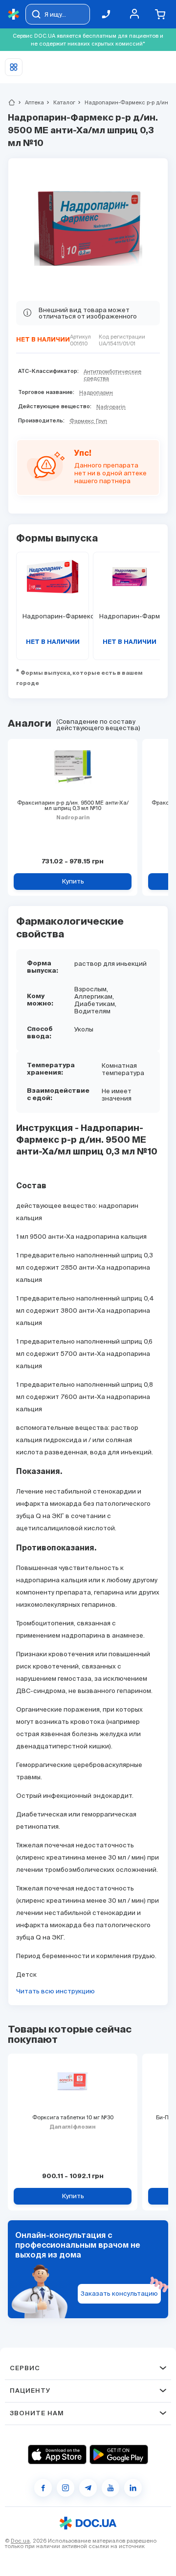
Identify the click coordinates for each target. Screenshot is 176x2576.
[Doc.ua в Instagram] (66, 2488)
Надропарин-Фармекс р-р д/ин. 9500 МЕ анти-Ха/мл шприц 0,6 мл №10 (129, 616)
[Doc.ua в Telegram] (88, 2488)
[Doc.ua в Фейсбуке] (43, 2488)
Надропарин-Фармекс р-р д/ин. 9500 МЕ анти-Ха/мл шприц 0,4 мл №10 (53, 616)
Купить (73, 881)
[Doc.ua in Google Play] (119, 2454)
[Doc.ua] (14, 14)
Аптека (30, 102)
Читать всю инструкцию (55, 1991)
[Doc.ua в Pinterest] (133, 2488)
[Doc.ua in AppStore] (57, 2454)
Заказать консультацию (119, 2294)
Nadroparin (111, 407)
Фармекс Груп (88, 421)
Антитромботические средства (112, 375)
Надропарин (96, 393)
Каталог (60, 102)
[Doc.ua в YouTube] (110, 2488)
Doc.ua (20, 2541)
